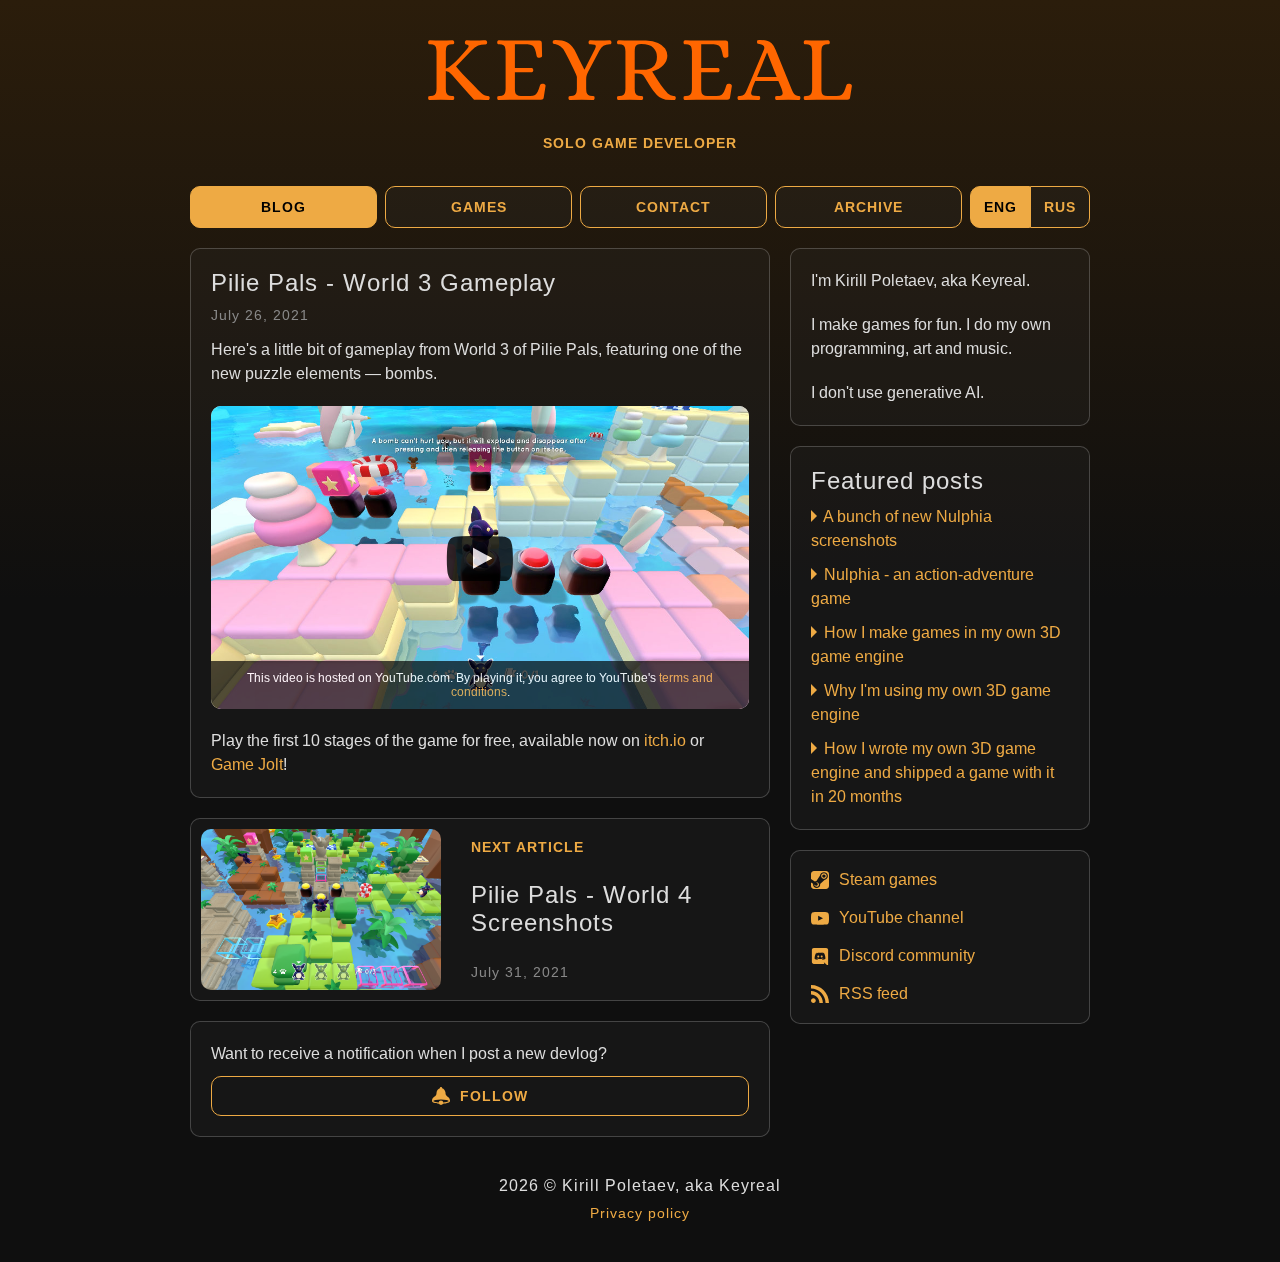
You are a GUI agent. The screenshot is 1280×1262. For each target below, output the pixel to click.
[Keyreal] (640, 65)
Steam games (888, 879)
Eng (1000, 207)
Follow (494, 1096)
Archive (868, 207)
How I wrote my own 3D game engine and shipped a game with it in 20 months (932, 772)
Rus (1060, 207)
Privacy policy (640, 1213)
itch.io (665, 740)
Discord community (907, 955)
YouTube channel (901, 917)
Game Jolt (247, 764)
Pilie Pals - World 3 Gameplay (383, 282)
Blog (283, 207)
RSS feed (873, 993)
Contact (673, 207)
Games (479, 207)
